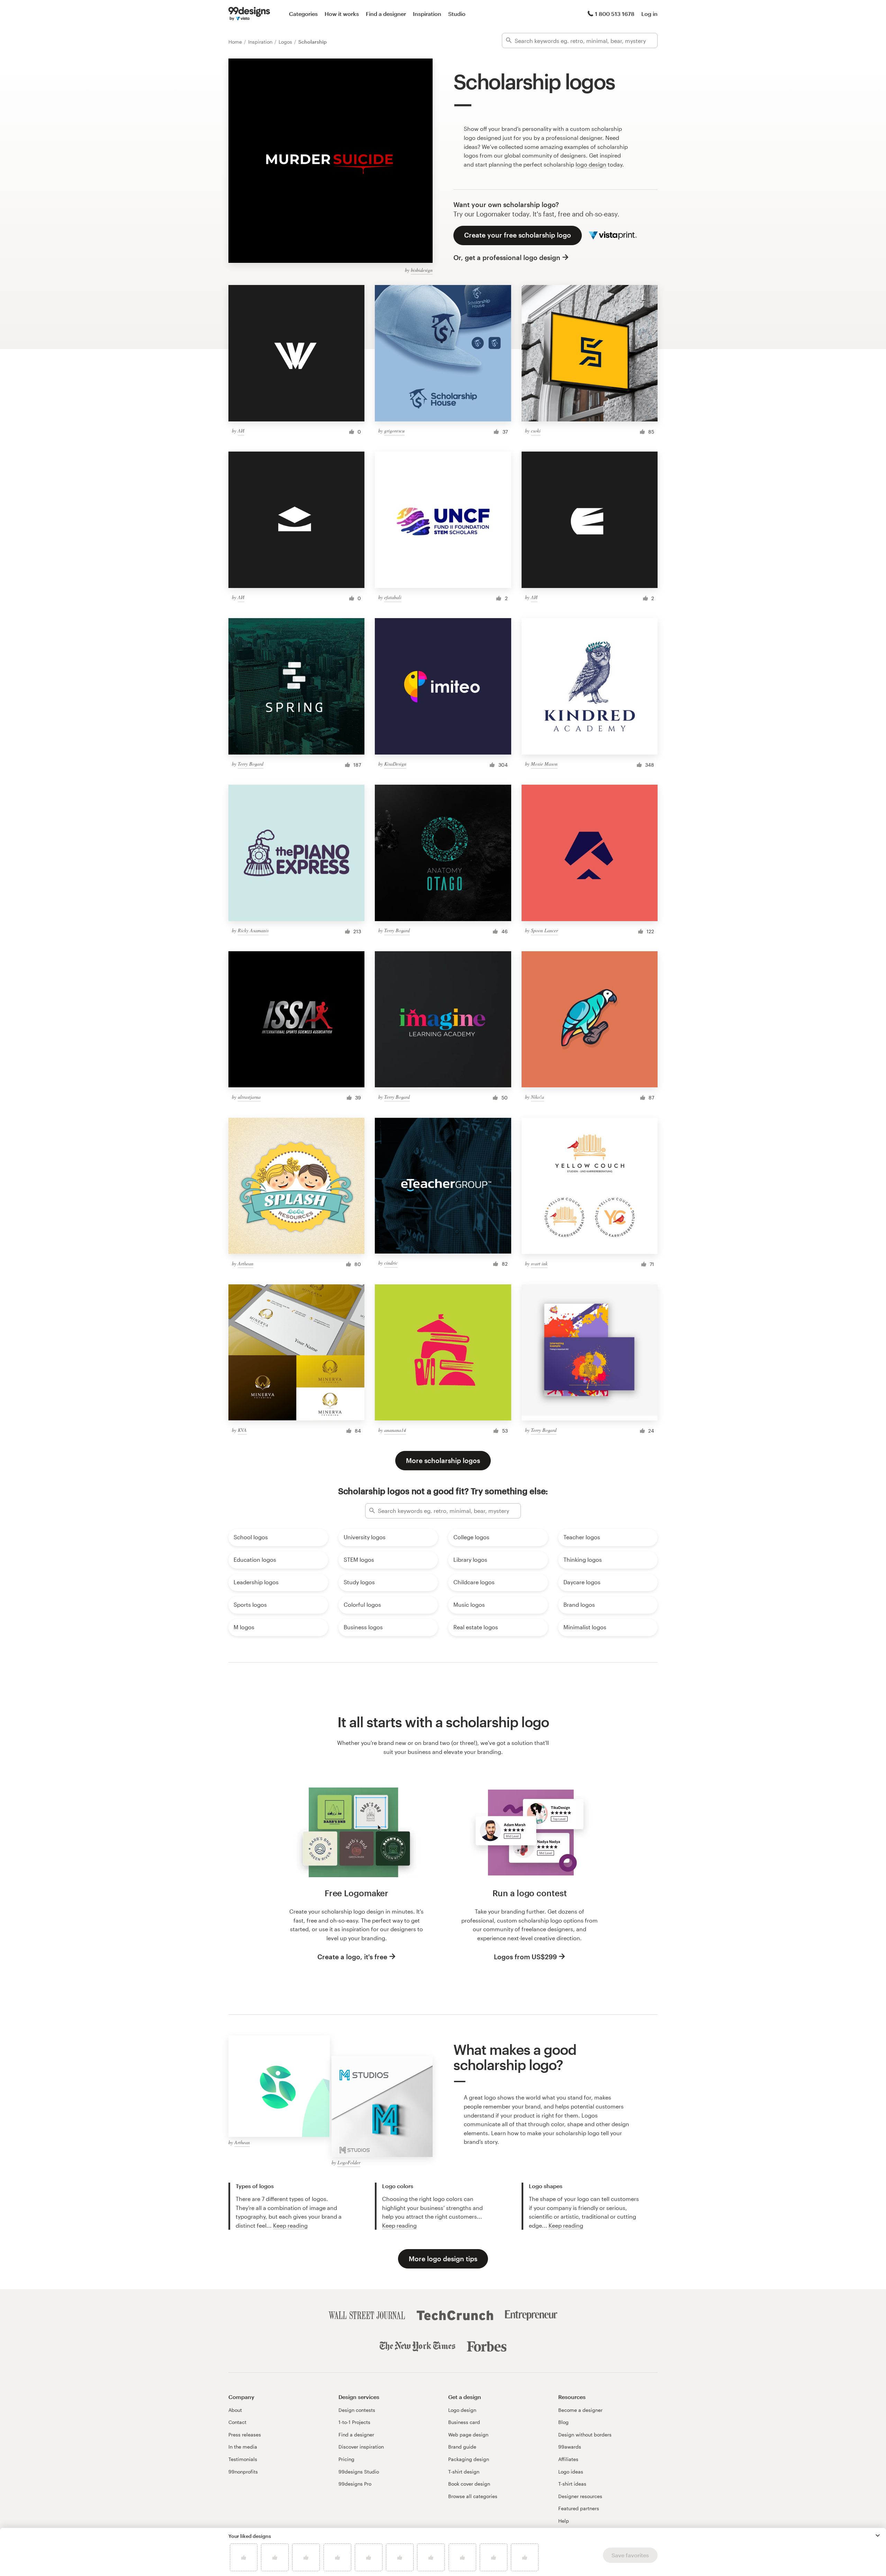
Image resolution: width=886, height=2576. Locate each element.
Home (236, 42)
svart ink (539, 1263)
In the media (243, 2447)
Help (564, 2521)
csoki (536, 431)
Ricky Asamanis (253, 930)
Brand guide (462, 2447)
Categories (303, 14)
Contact (237, 2422)
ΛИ (241, 431)
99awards (570, 2447)
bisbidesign (422, 270)
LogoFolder (349, 2162)
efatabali (393, 597)
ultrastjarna (249, 1097)
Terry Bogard (251, 764)
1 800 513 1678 (615, 14)
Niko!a (537, 1097)
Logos (286, 42)
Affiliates (568, 2459)
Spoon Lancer (544, 930)
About (235, 2410)
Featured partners (579, 2508)
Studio (457, 14)
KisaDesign (395, 764)
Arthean (246, 1263)
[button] (878, 2535)
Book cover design (469, 2484)
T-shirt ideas (572, 2484)
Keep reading (290, 2225)
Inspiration (427, 14)
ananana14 (395, 1430)
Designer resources (580, 2496)
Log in (649, 14)
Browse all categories (473, 2496)
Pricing (346, 2459)
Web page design (468, 2435)
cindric (391, 1263)
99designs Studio (359, 2472)
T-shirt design (464, 2472)
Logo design (462, 2410)
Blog (563, 2422)
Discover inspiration (361, 2447)
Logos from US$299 (525, 1957)
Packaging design (469, 2459)
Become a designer (580, 2410)
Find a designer (386, 14)
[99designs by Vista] (249, 14)
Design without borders (585, 2435)
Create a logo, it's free (352, 1957)
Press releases (245, 2435)
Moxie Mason (544, 764)
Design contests (357, 2410)
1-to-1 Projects (354, 2422)
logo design (591, 164)
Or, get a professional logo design (507, 257)
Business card (464, 2422)
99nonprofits (243, 2472)
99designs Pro (355, 2484)
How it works (342, 14)
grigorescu (394, 431)
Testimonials (243, 2459)
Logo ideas (571, 2472)
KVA (242, 1430)
